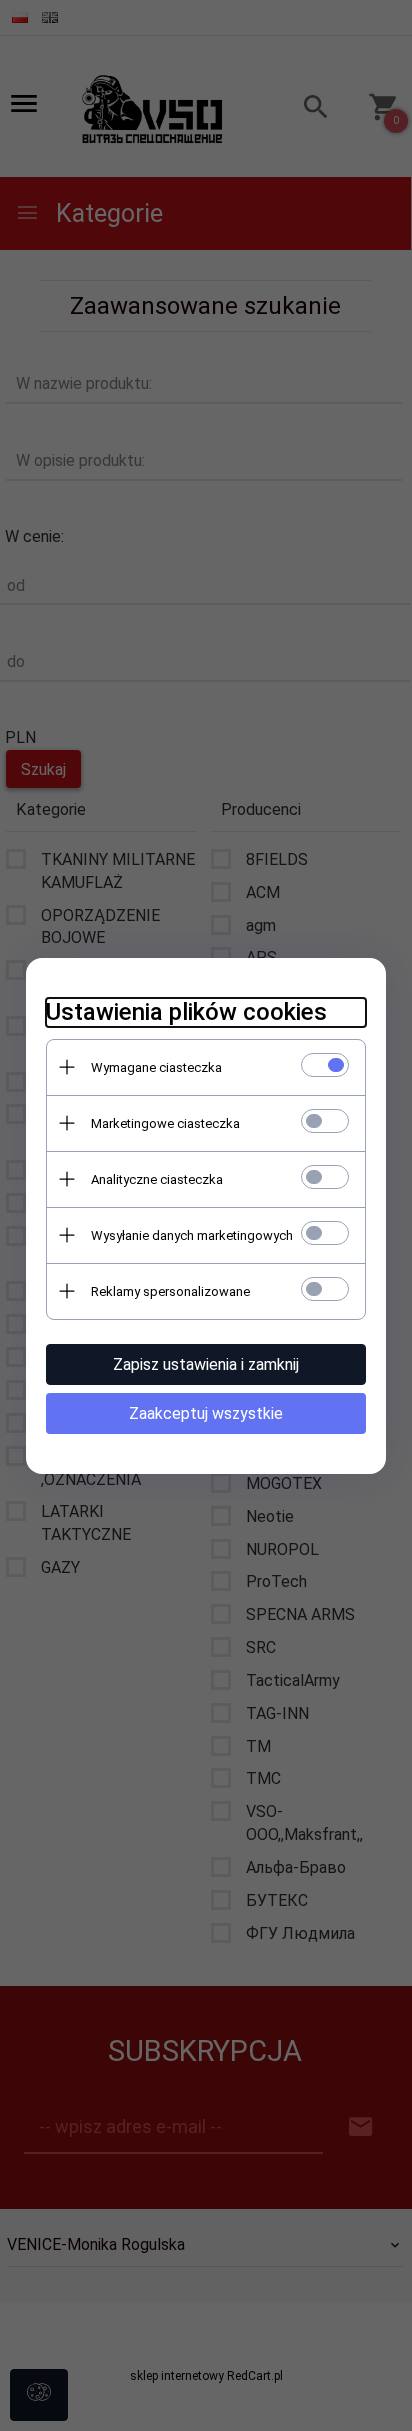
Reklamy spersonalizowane (170, 1291)
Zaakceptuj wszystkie (206, 1413)
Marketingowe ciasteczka (165, 1123)
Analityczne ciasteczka (157, 1179)
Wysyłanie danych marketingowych (192, 1235)
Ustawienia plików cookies (186, 1012)
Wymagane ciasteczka (156, 1067)
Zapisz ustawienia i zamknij (206, 1364)
